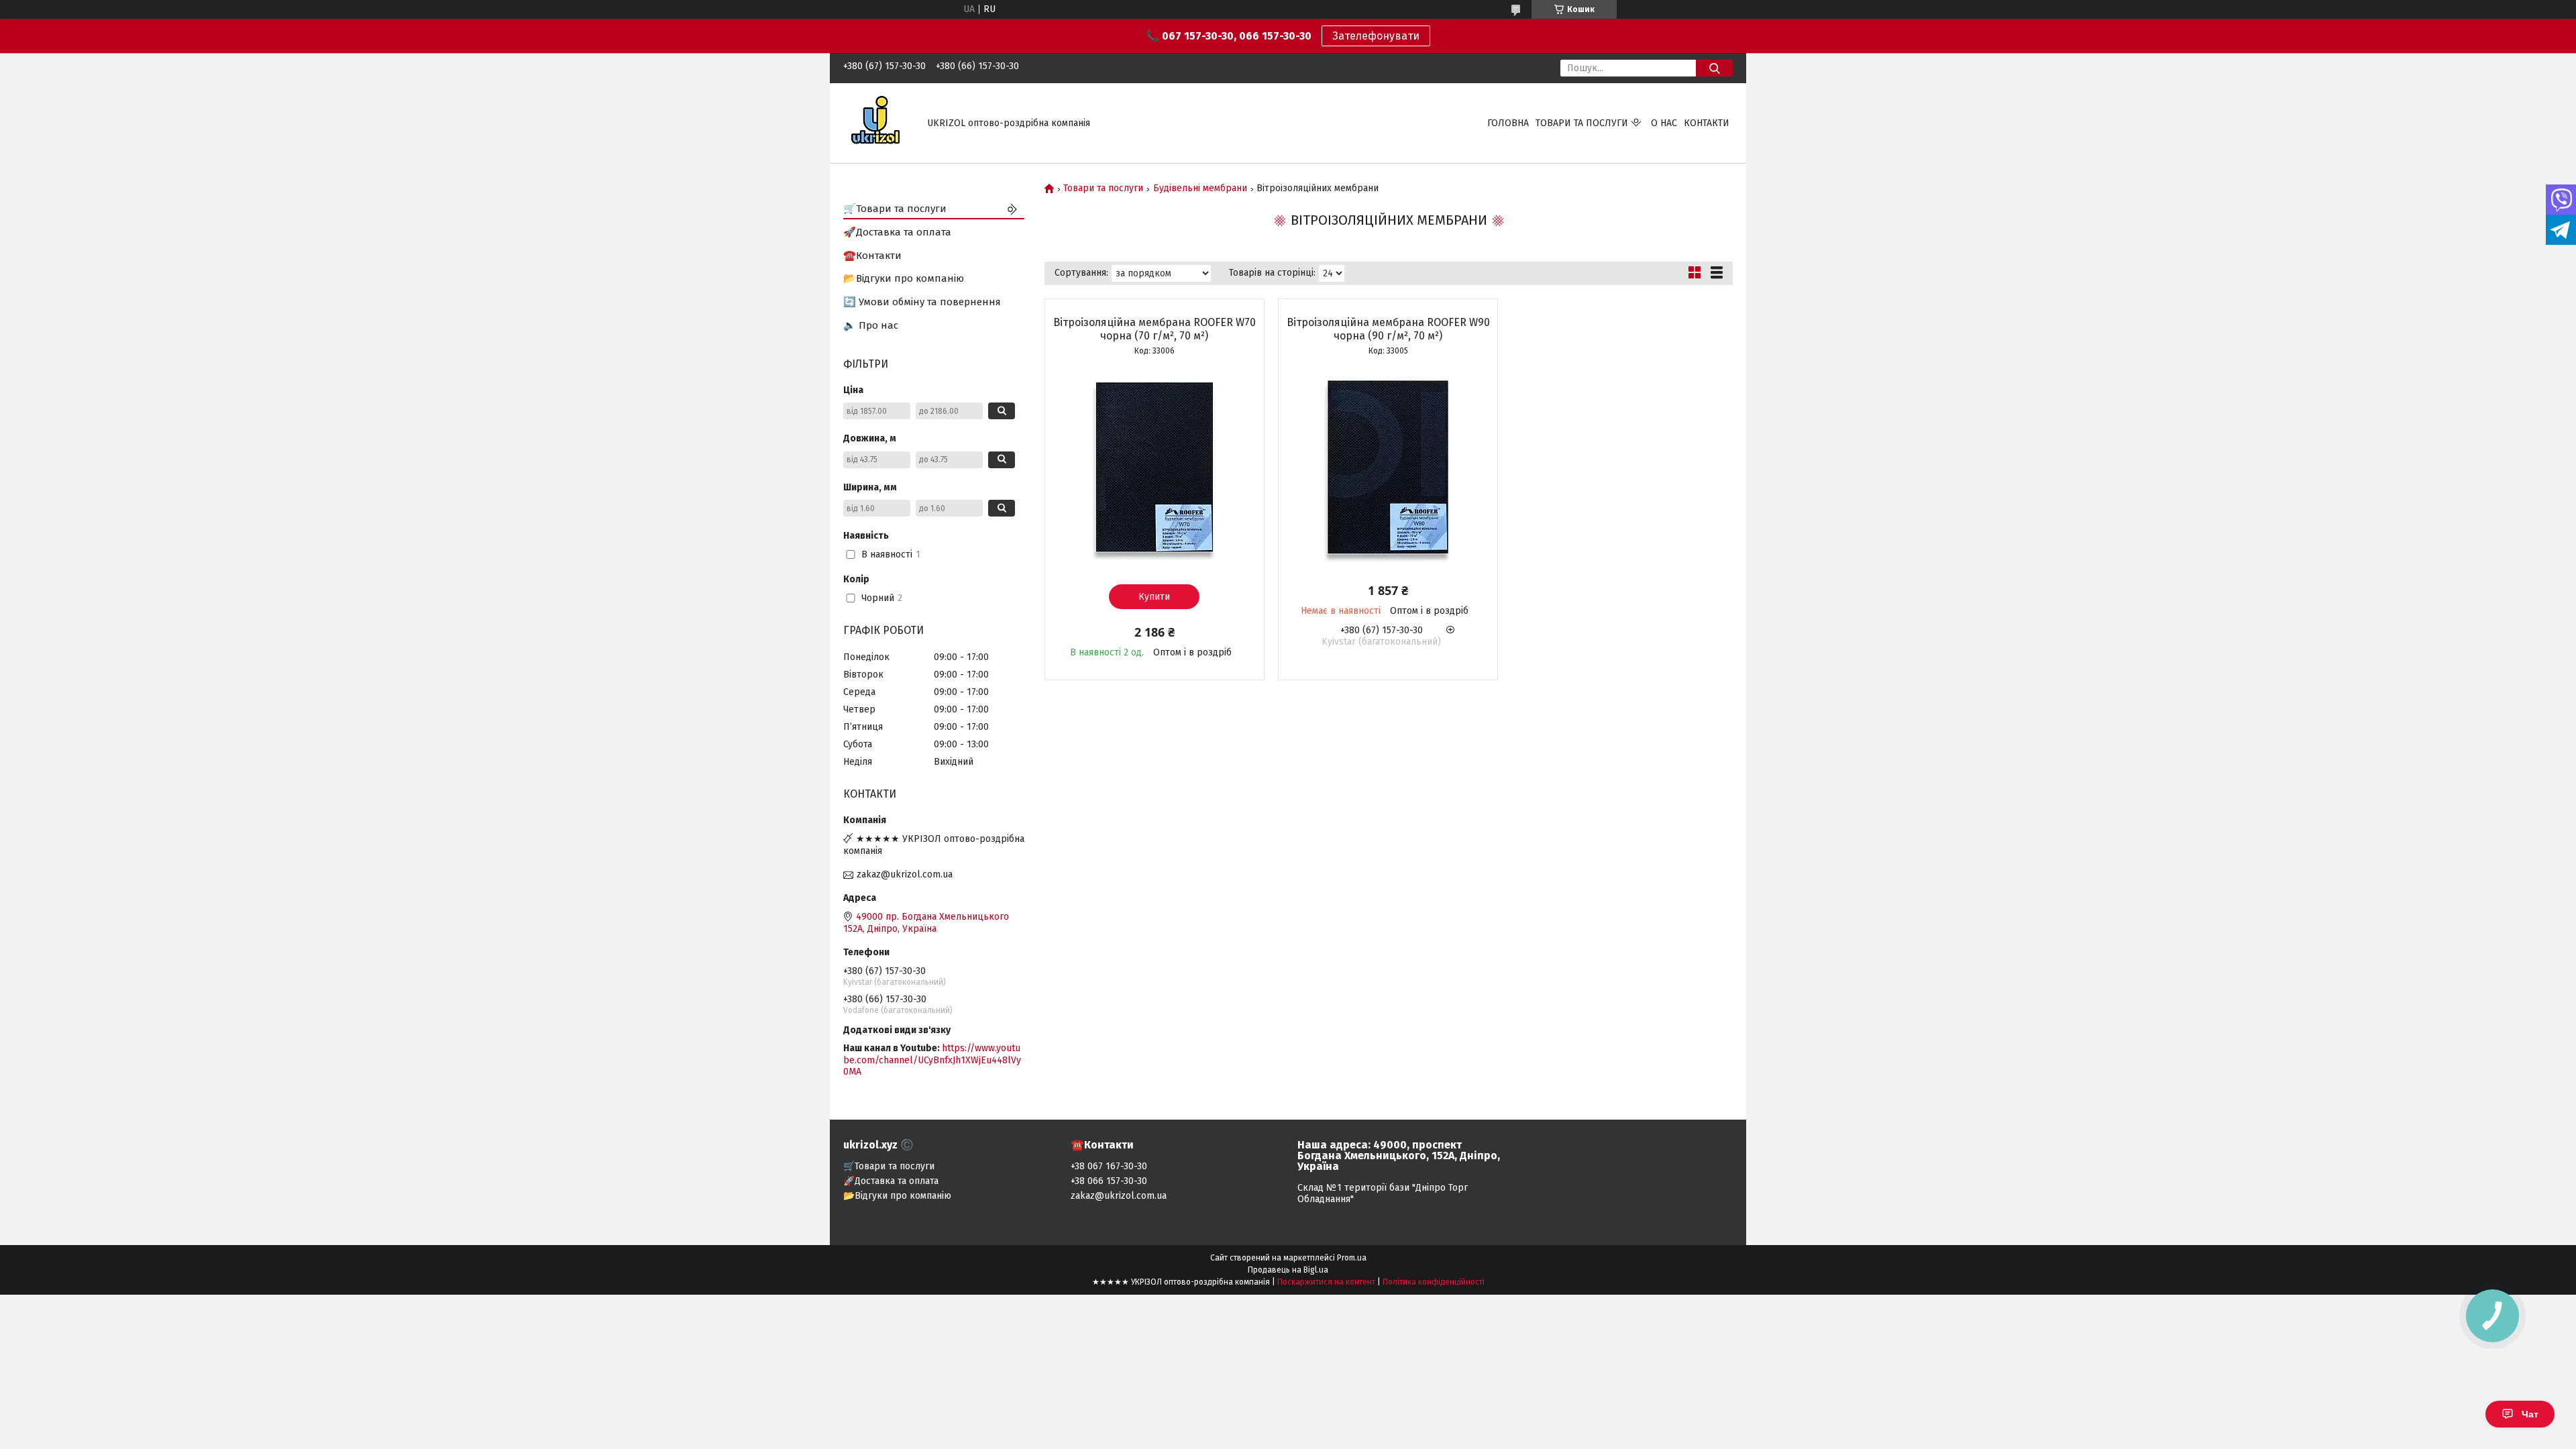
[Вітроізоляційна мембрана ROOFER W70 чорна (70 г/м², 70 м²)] (1155, 467)
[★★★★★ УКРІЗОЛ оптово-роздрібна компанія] (877, 122)
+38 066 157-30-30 (1109, 1181)
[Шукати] (1714, 68)
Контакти (1707, 123)
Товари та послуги (1582, 123)
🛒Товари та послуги (895, 209)
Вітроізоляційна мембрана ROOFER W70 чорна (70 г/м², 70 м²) (1155, 329)
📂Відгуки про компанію (904, 278)
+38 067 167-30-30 (1109, 1166)
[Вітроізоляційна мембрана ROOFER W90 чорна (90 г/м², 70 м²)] (1388, 467)
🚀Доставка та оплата (897, 232)
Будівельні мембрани (1200, 189)
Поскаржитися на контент (1326, 1282)
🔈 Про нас (871, 325)
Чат (2530, 1414)
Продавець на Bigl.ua (1288, 1270)
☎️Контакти (872, 256)
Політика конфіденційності (1434, 1282)
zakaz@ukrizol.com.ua (905, 874)
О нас (1664, 123)
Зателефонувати (1376, 36)
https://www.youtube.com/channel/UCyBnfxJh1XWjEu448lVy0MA (932, 1060)
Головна (1508, 123)
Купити (1154, 597)
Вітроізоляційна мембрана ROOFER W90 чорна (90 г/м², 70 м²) (1388, 329)
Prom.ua (1352, 1258)
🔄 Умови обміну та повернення (922, 302)
